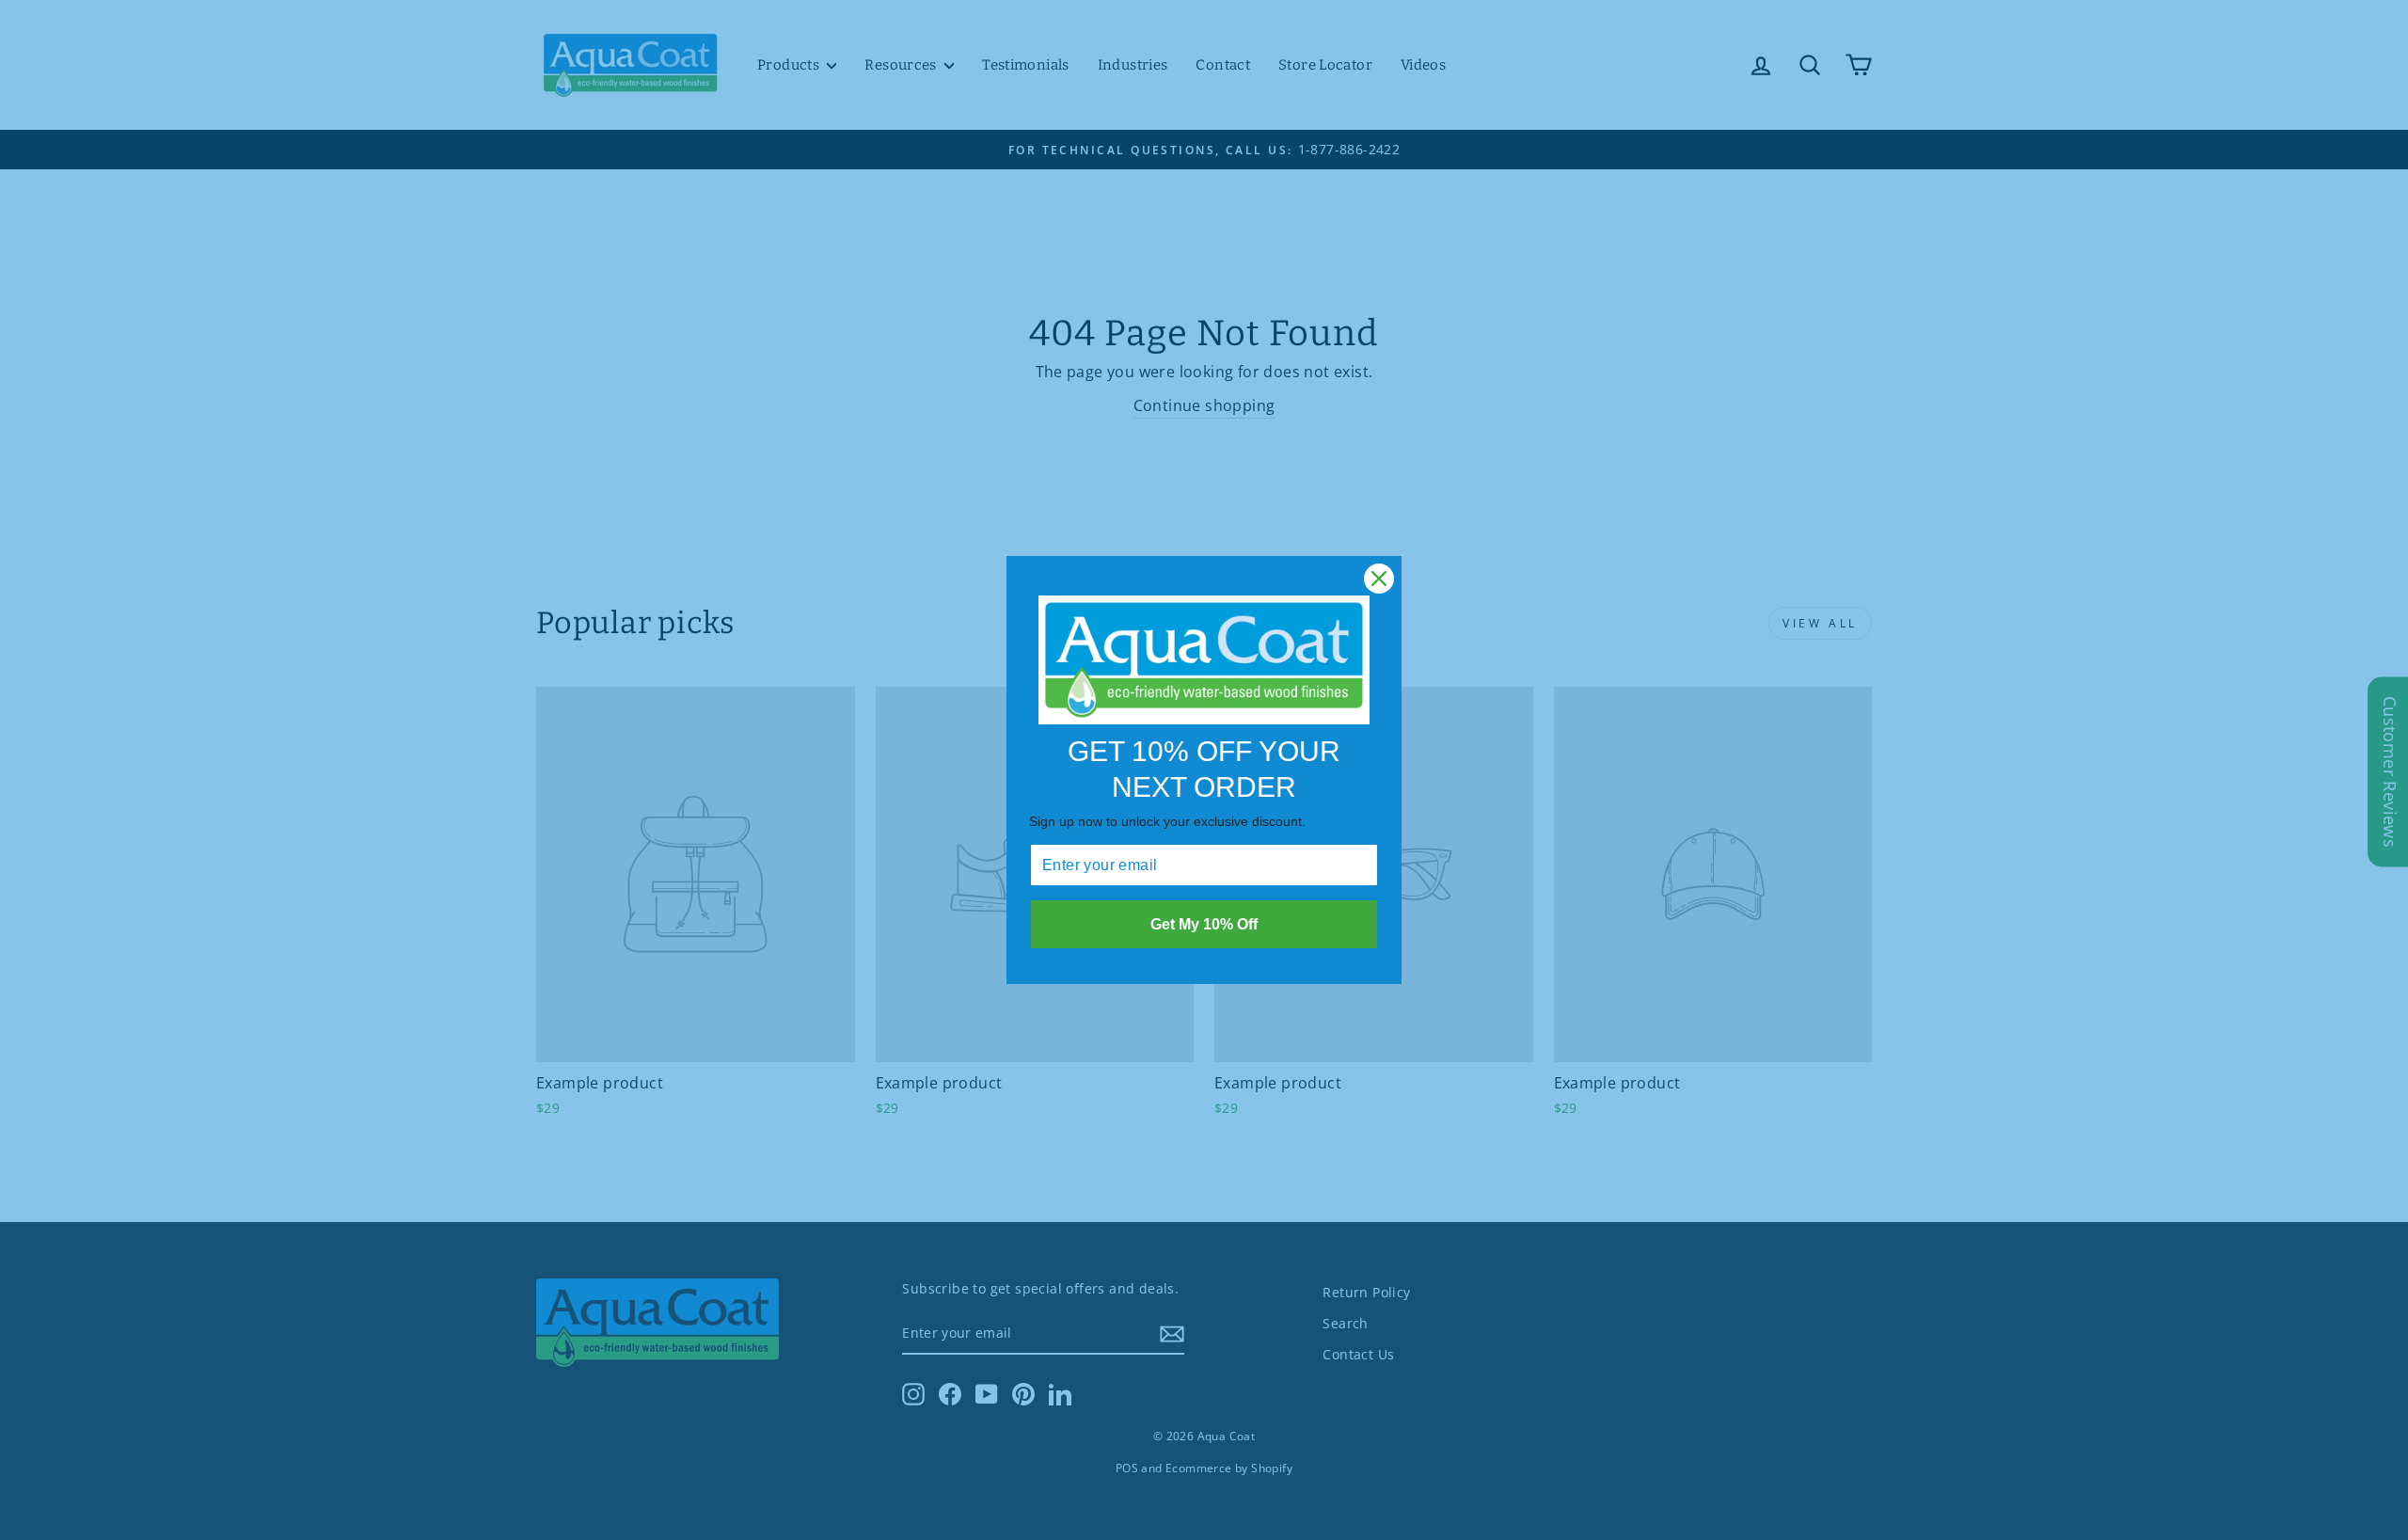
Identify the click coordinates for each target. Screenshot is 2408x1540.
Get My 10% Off (1204, 924)
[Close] (1379, 579)
